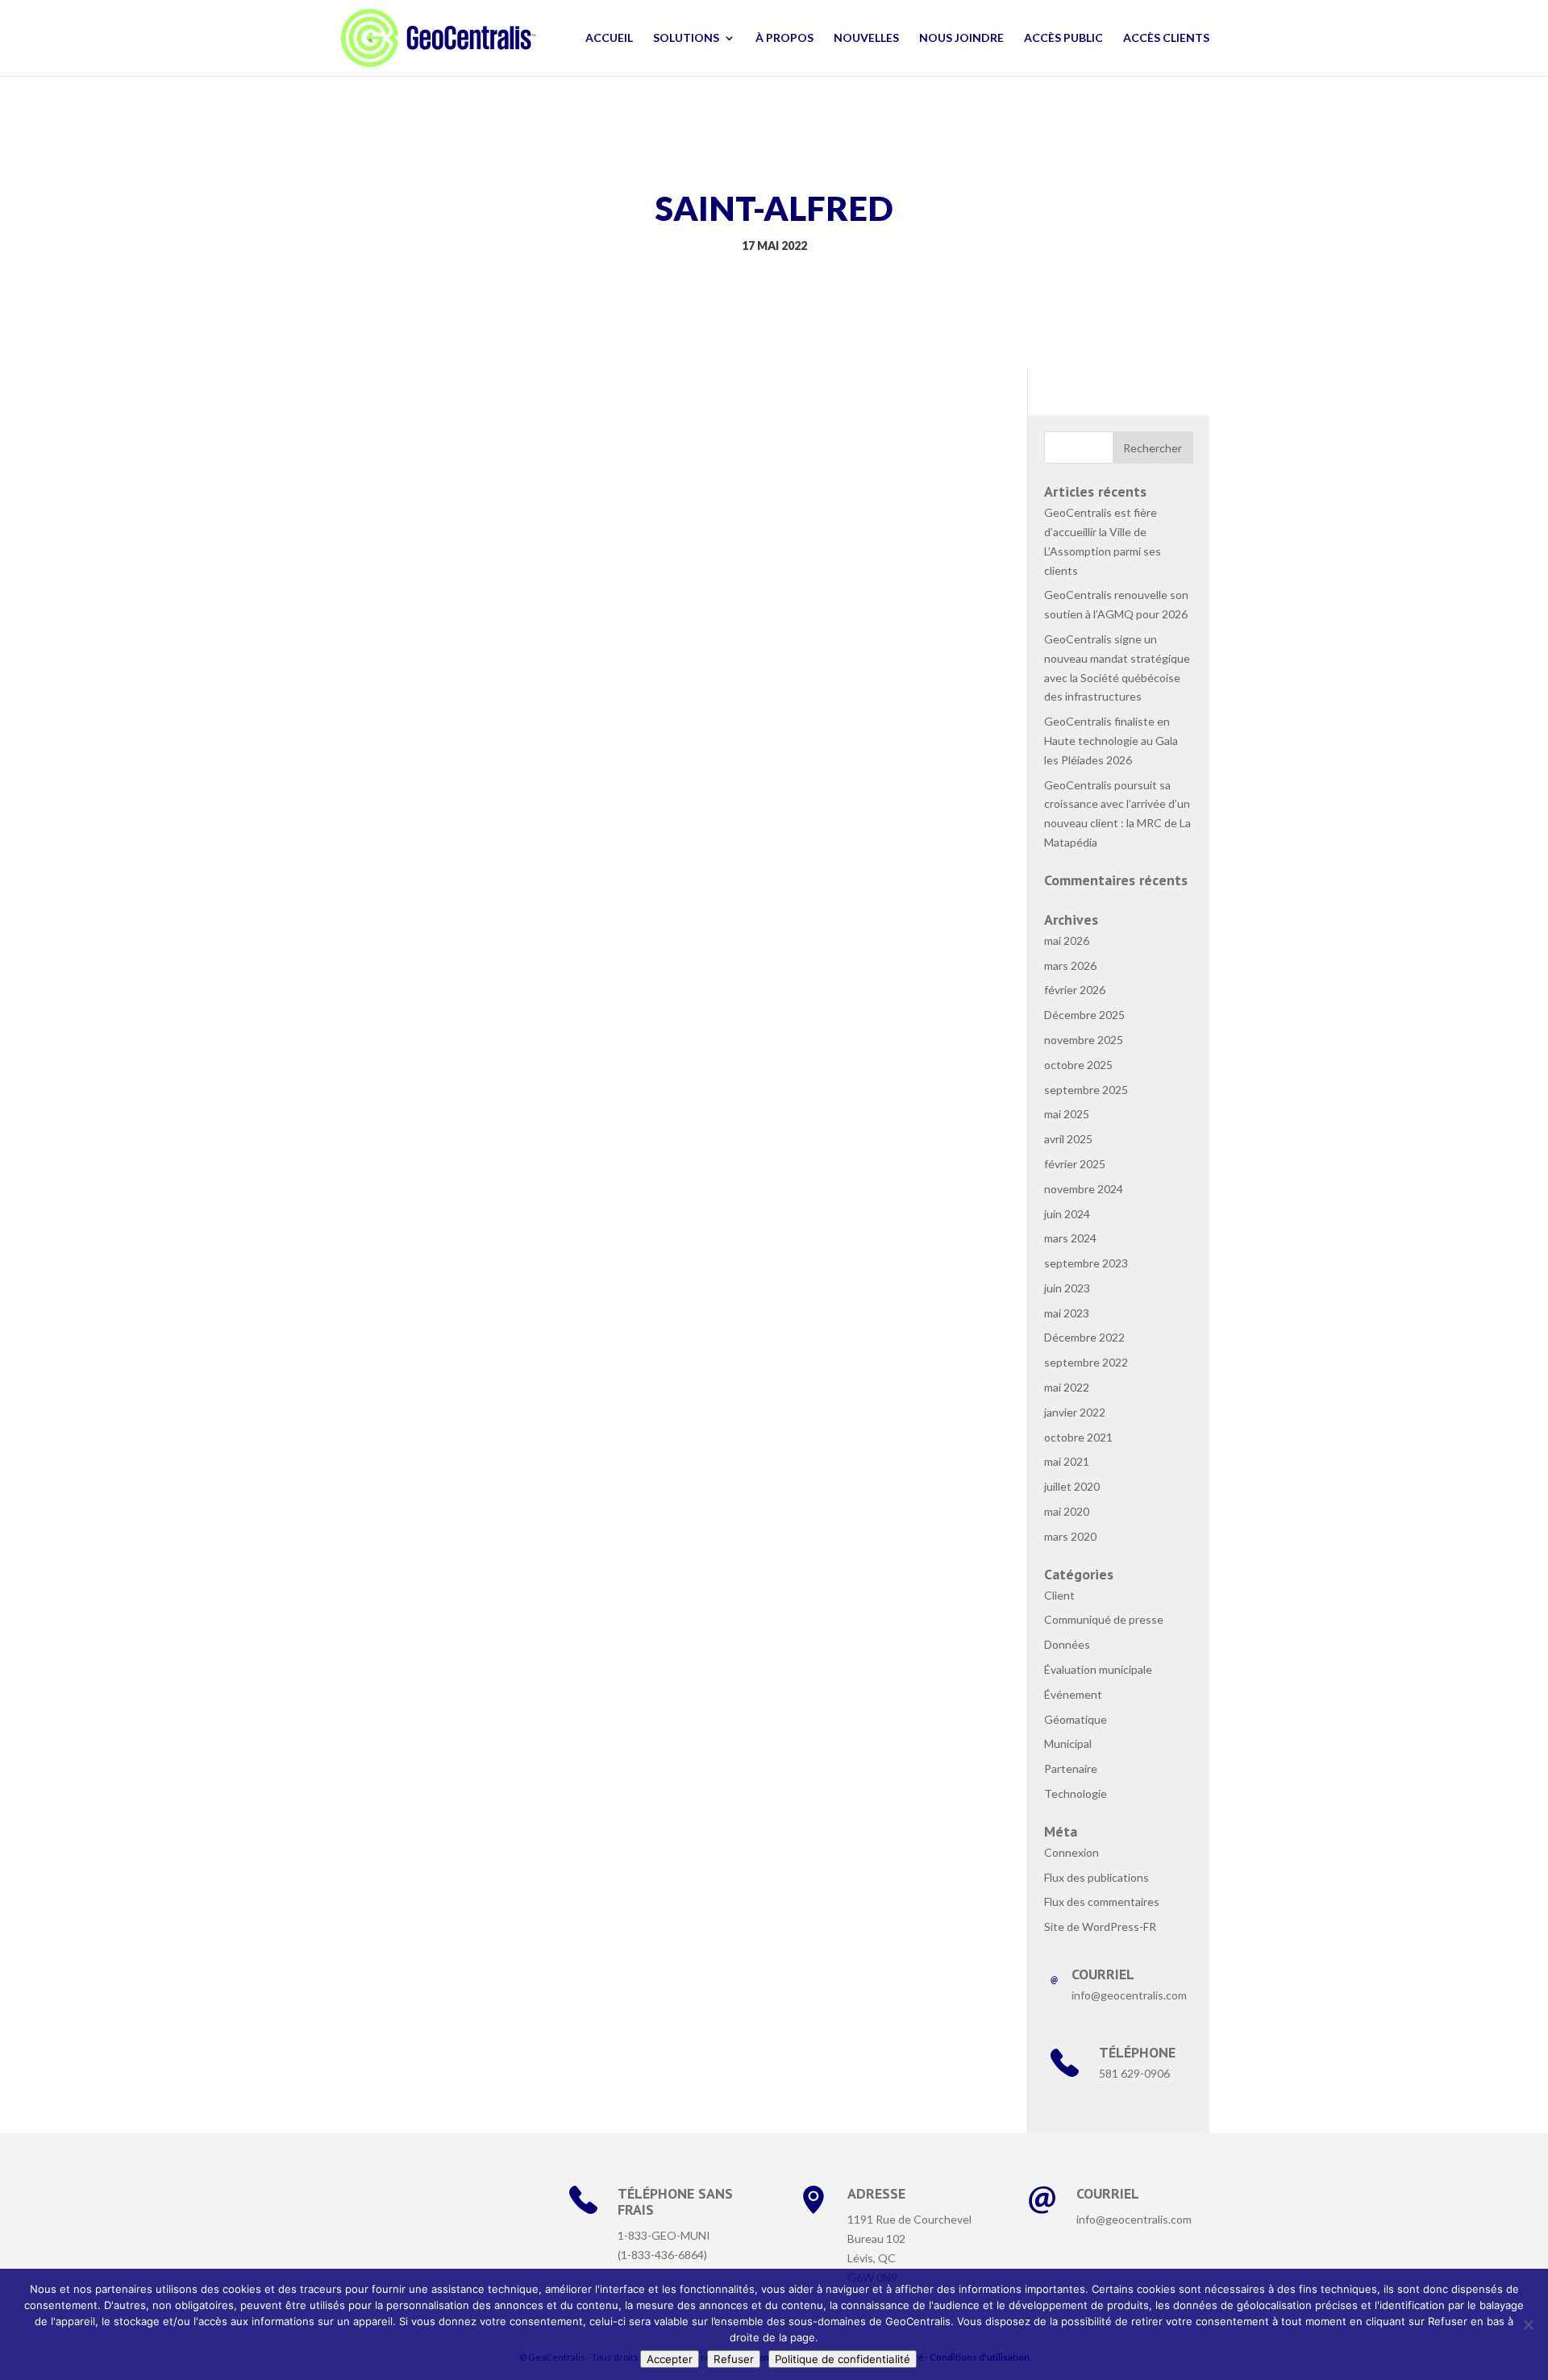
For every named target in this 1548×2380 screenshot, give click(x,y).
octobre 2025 (1078, 1065)
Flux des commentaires (1102, 1902)
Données (1067, 1644)
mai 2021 (1067, 1461)
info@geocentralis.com (1134, 2219)
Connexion (1072, 1852)
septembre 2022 (1086, 1362)
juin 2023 (1067, 1288)
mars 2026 (1070, 965)
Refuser (734, 2359)
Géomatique (1076, 1719)
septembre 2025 (1086, 1090)
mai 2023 (1067, 1313)
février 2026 (1075, 990)
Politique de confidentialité (843, 2359)
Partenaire (1071, 1768)
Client (1059, 1595)
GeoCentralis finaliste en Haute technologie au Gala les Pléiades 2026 (1111, 741)
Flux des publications (1096, 1877)
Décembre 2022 (1084, 1337)
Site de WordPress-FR (1100, 1926)
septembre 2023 (1086, 1263)
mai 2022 (1067, 1387)
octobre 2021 (1078, 1437)
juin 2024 (1067, 1214)
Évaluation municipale (1098, 1669)
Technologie (1076, 1793)
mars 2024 (1070, 1238)
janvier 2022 (1075, 1412)
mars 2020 (1070, 1536)
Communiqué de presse (1104, 1619)
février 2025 (1075, 1164)
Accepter (670, 2359)
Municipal (1068, 1743)
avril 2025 (1068, 1139)
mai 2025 (1067, 1114)
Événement (1073, 1694)
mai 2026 (1067, 940)
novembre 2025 (1084, 1040)
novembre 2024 (1084, 1189)
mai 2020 (1067, 1511)
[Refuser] (1528, 2324)
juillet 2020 (1072, 1486)
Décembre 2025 (1084, 1015)
